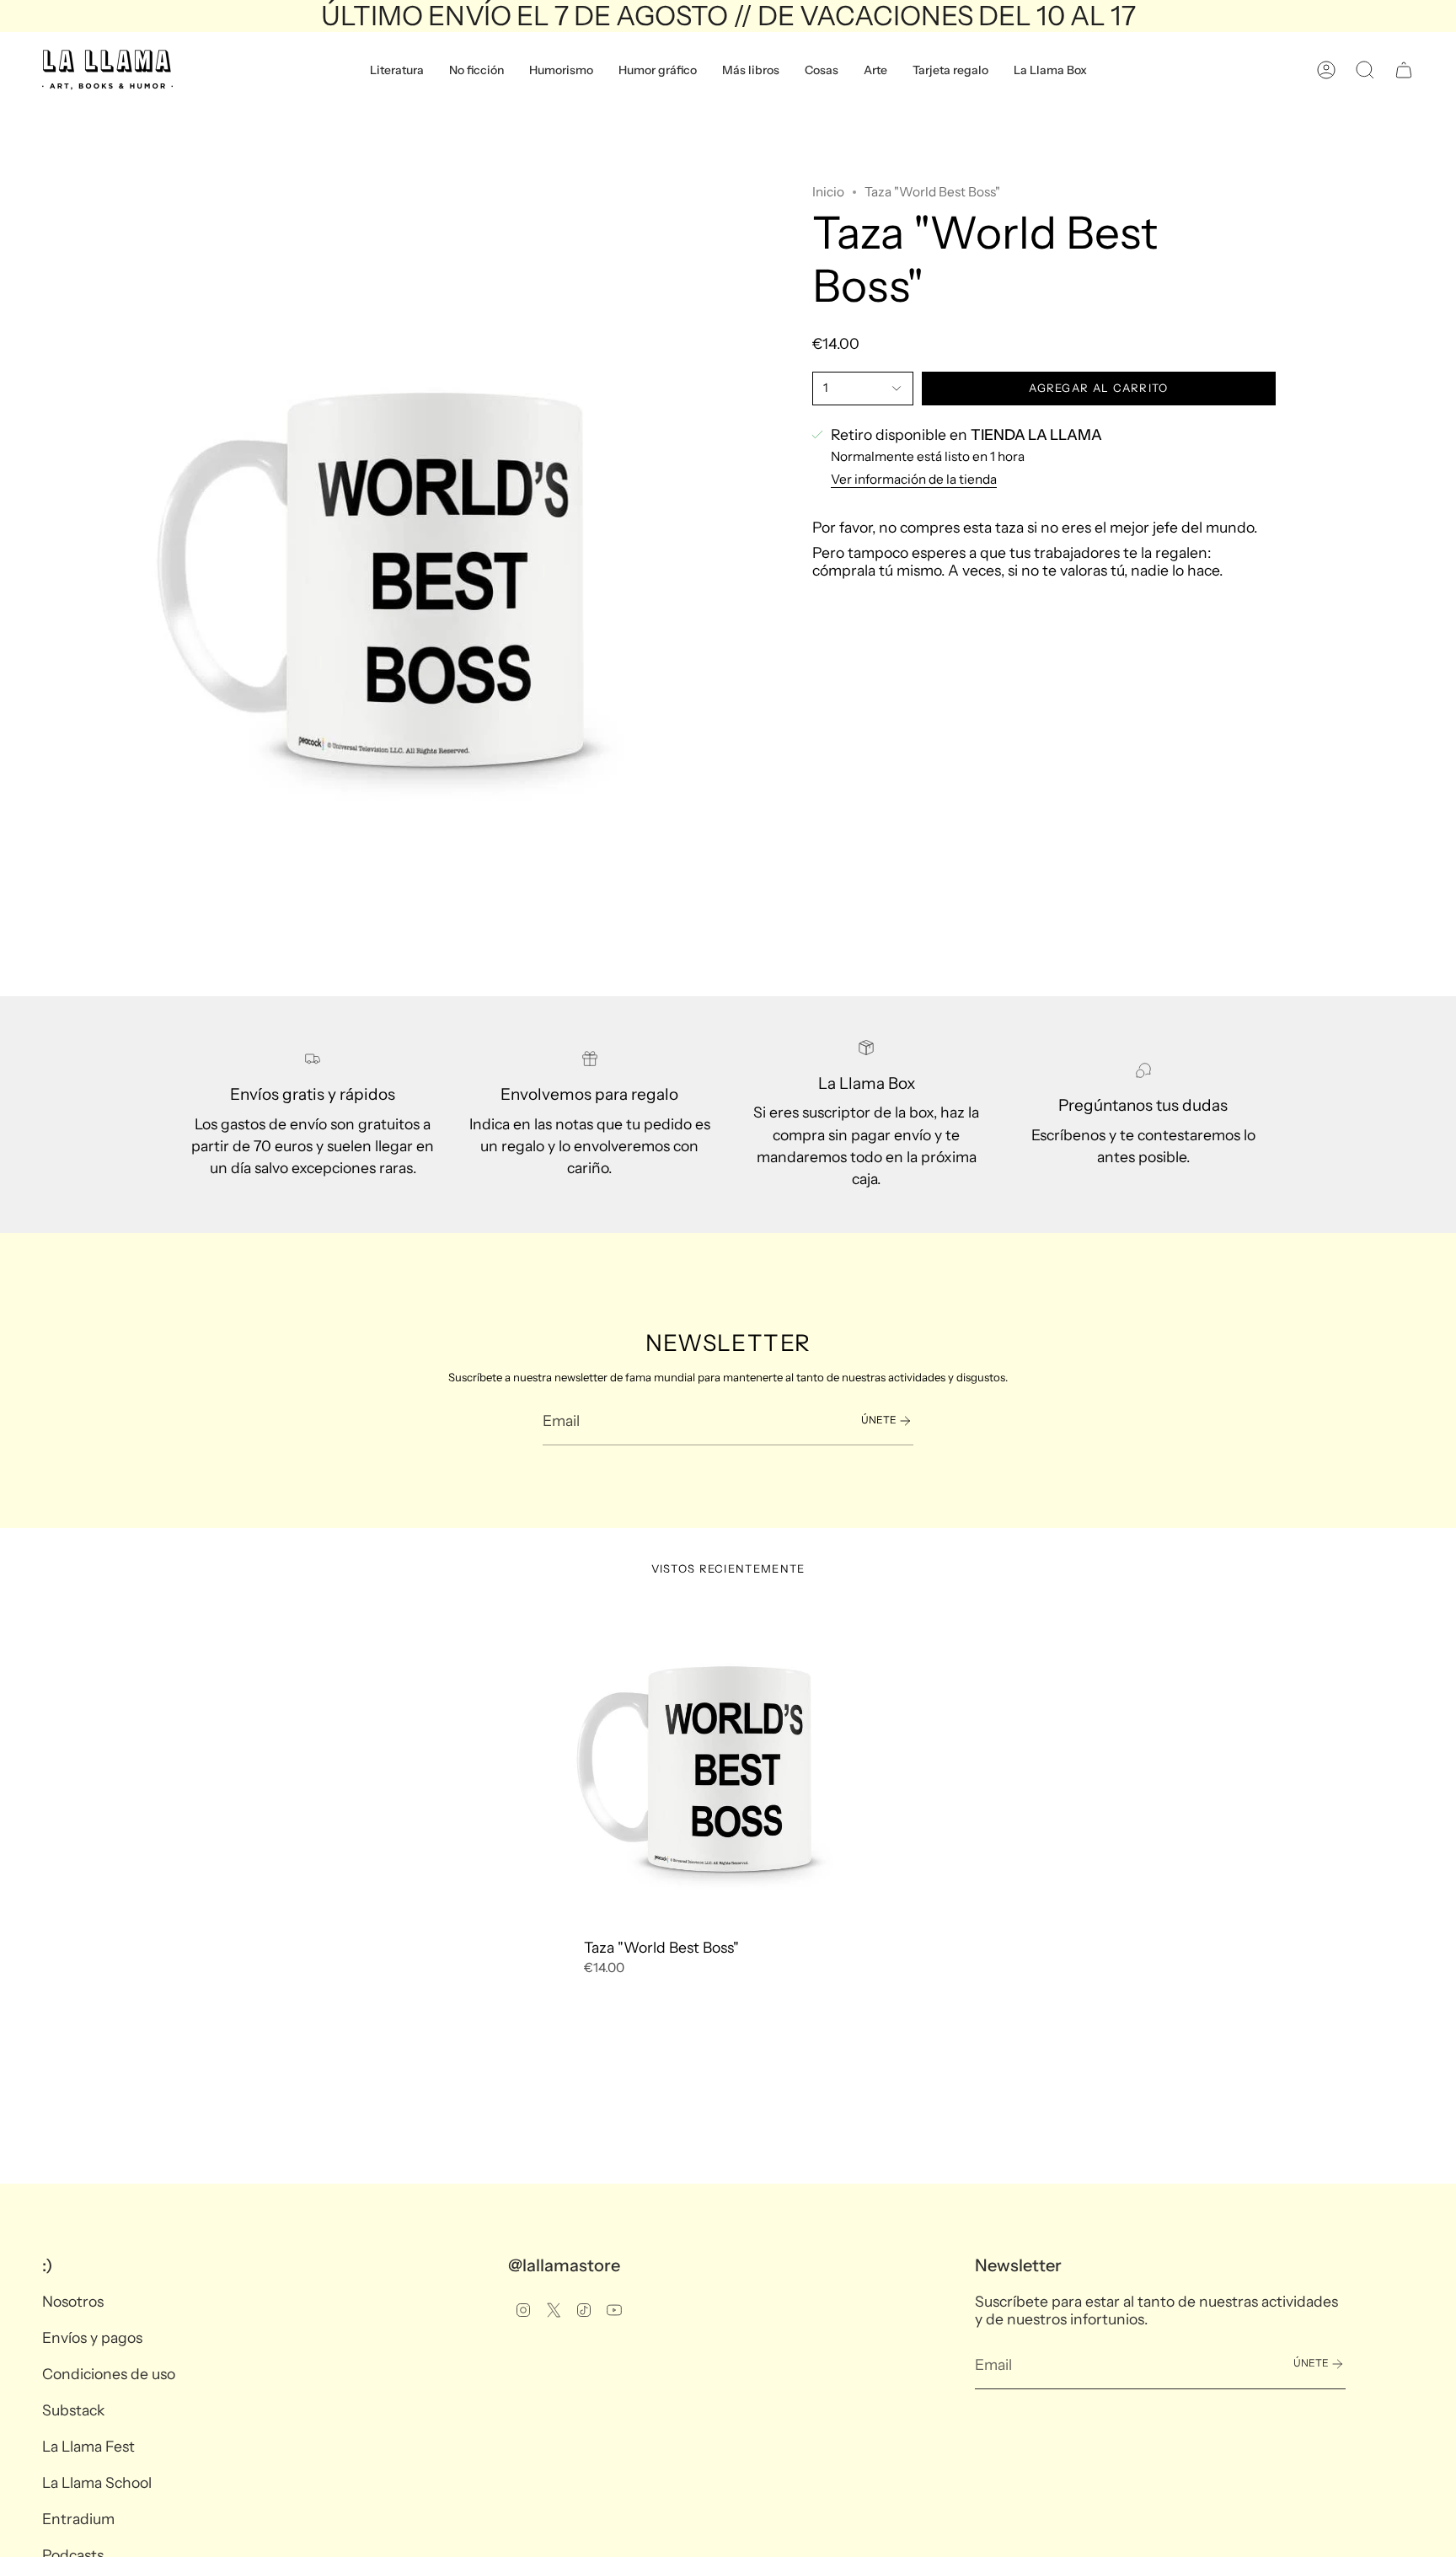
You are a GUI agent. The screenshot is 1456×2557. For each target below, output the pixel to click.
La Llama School (97, 2482)
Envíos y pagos (92, 2337)
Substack (73, 2410)
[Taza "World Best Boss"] (728, 1768)
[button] (397, 70)
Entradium (78, 2519)
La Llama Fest (88, 2446)
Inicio (828, 192)
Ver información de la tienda (914, 479)
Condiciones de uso (109, 2374)
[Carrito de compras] (1404, 70)
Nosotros (73, 2301)
